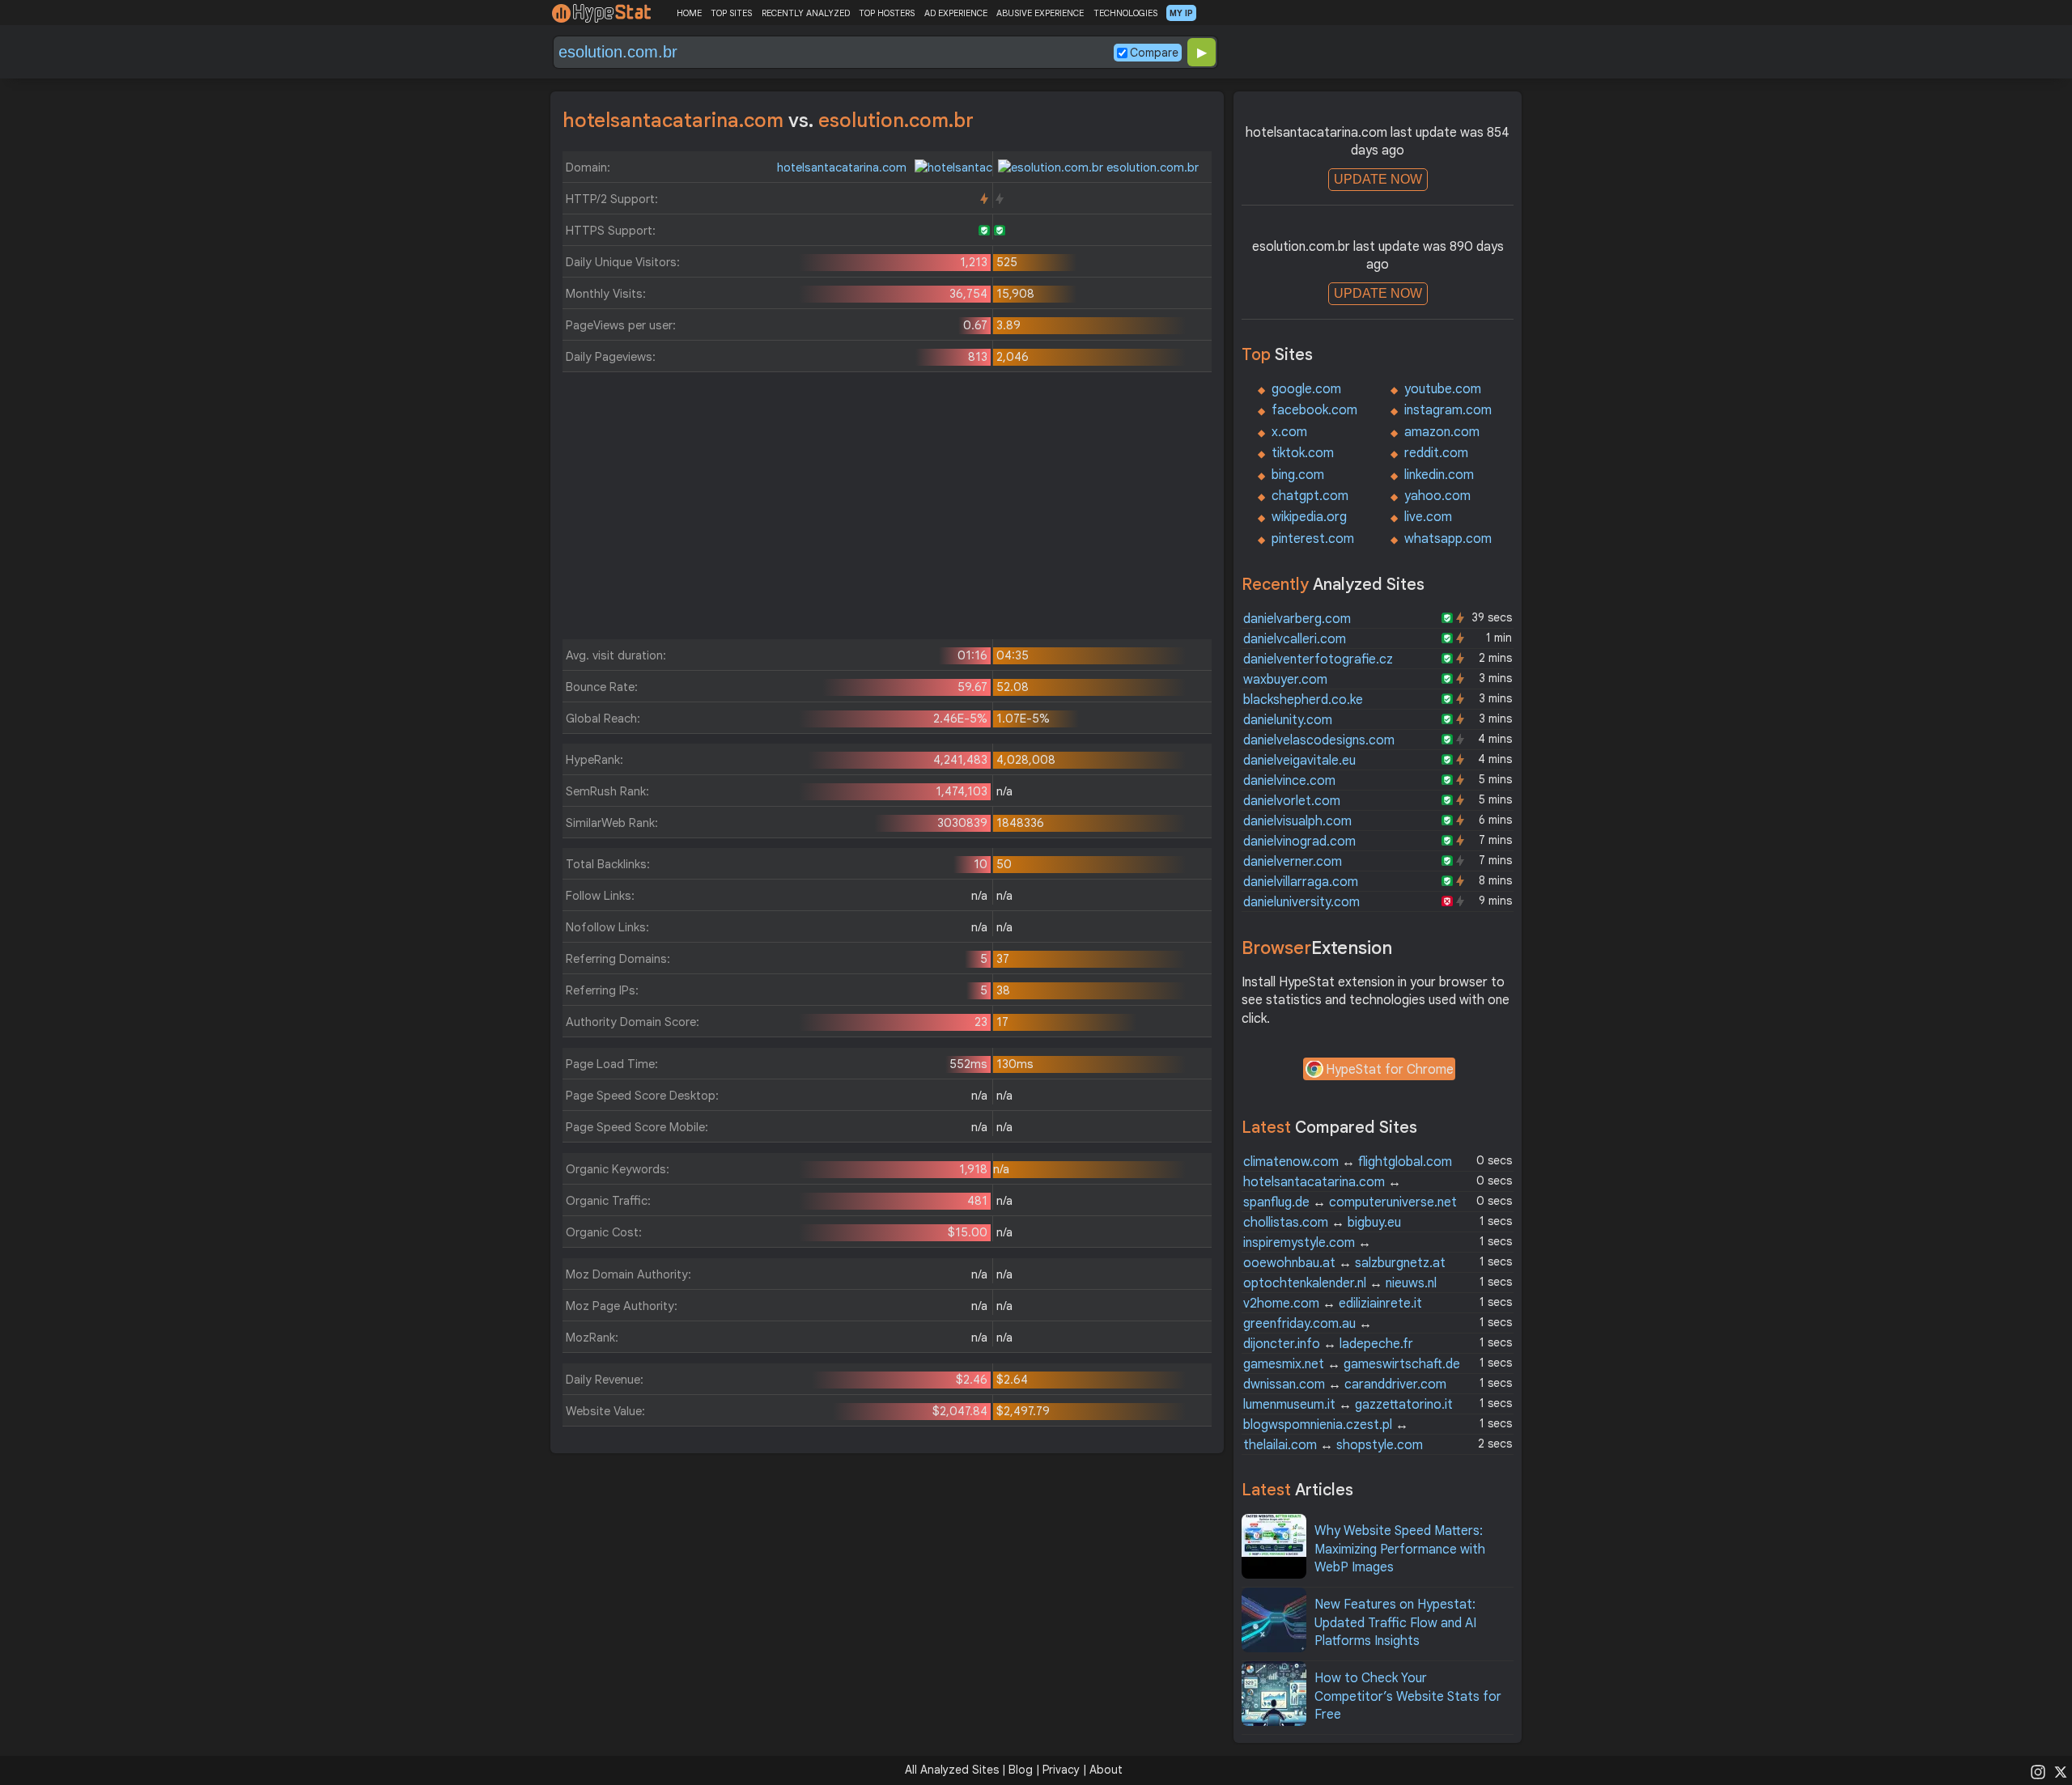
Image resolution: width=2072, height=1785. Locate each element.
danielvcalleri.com (1295, 639)
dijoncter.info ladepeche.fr (1328, 1344)
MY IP (1181, 13)
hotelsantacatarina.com (843, 167)
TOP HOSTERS (887, 13)
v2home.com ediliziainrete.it (1333, 1304)
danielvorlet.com (1292, 801)
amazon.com (1442, 432)
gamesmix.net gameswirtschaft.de (1352, 1364)
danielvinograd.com (1299, 842)
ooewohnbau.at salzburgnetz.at (1344, 1263)
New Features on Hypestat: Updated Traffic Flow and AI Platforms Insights (1395, 1623)
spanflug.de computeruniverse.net (1350, 1202)
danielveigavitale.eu (1299, 761)
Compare (1154, 53)
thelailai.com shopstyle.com (1333, 1445)
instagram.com (1448, 410)
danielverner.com (1293, 862)
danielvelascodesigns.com (1319, 740)
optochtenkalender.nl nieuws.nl (1340, 1283)
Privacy (1061, 1770)
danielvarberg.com (1297, 619)
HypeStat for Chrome (1390, 1070)
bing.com (1298, 475)
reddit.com (1436, 453)
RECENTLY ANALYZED (806, 13)
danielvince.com (1289, 781)
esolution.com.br (1151, 167)
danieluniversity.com (1301, 902)
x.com (1289, 432)
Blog (1021, 1770)
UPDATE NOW (1378, 179)
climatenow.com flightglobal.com (1348, 1162)
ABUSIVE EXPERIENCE (1040, 13)
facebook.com (1314, 410)
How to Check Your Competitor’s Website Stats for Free (1408, 1696)
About (1106, 1770)
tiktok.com (1303, 453)
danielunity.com (1288, 720)
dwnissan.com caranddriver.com (1345, 1384)
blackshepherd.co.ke (1303, 700)
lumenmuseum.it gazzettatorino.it (1348, 1405)
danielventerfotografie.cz (1318, 659)
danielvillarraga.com (1301, 882)
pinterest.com (1313, 539)
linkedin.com (1439, 475)
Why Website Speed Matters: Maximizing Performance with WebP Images (1400, 1549)
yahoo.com (1437, 496)
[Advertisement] (887, 510)
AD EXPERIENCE (956, 13)
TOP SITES (731, 13)
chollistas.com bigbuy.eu (1322, 1223)
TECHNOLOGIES (1125, 13)
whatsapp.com (1448, 539)
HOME (689, 13)
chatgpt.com (1310, 496)
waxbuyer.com (1285, 680)
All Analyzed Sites (952, 1770)
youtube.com (1443, 389)
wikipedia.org (1309, 517)
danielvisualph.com (1297, 821)
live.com (1428, 517)
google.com (1306, 389)
